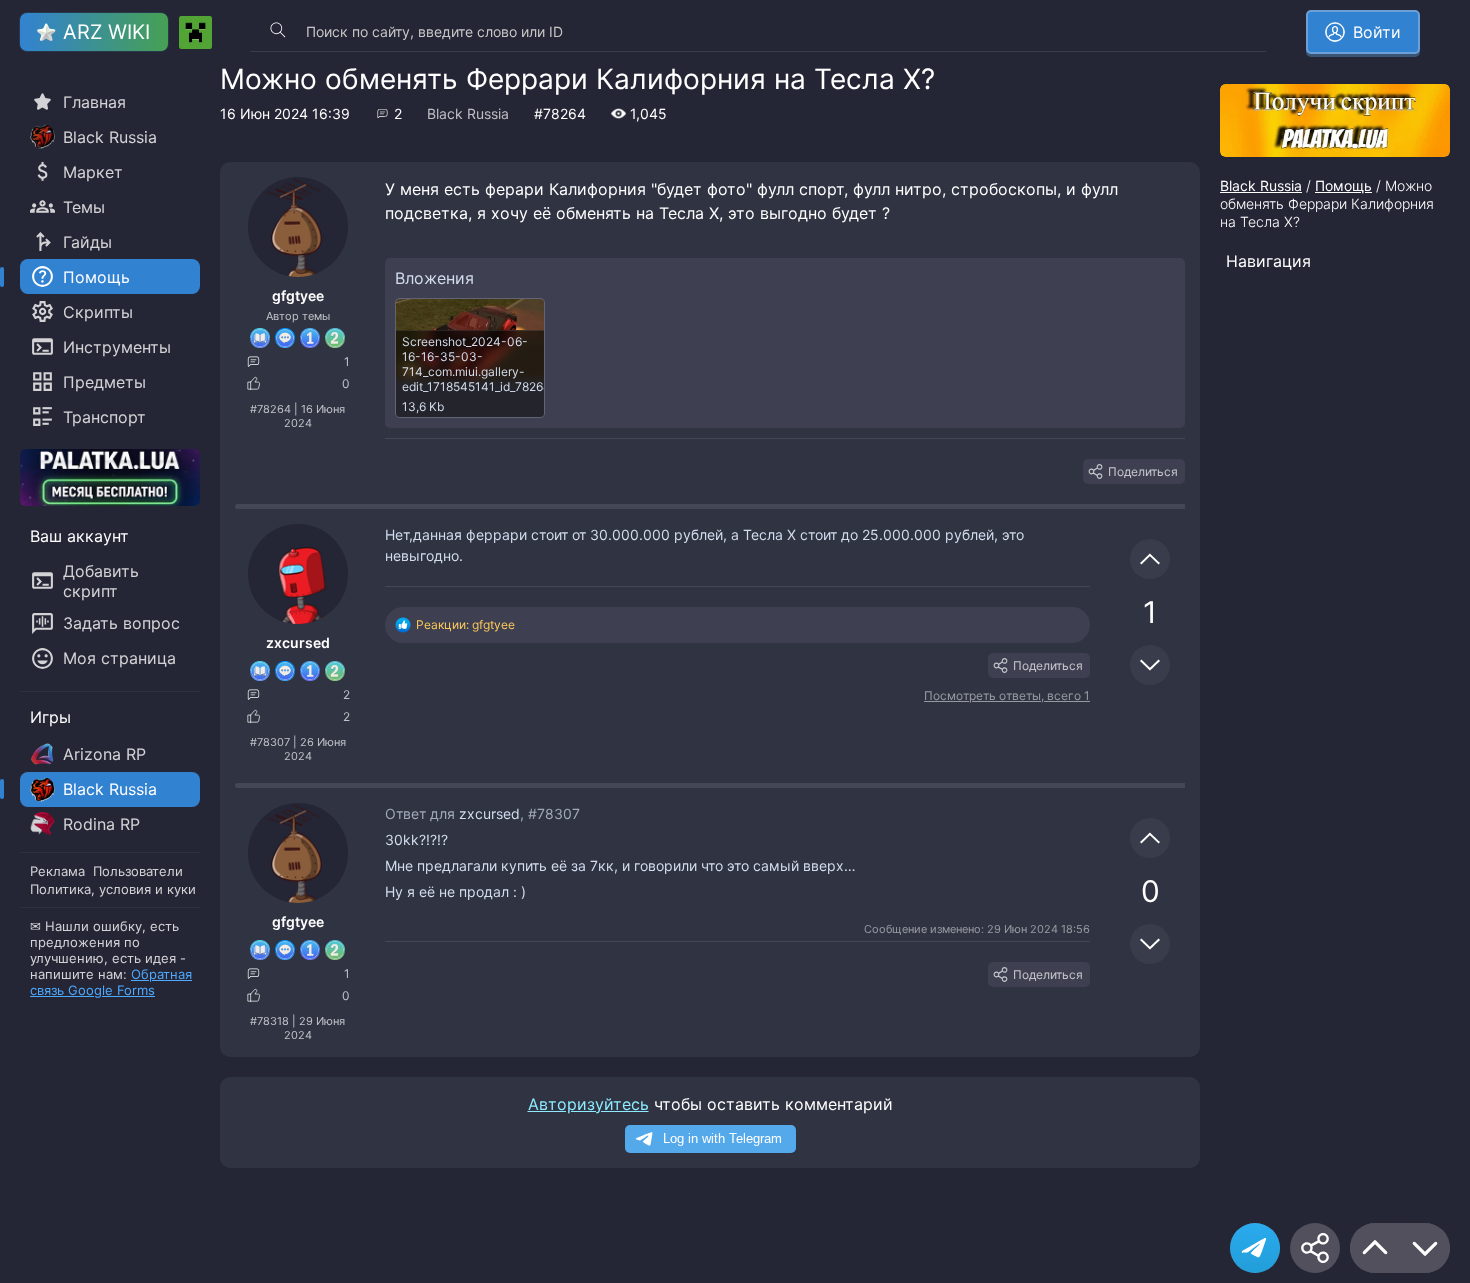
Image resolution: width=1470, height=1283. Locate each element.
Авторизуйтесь (588, 1104)
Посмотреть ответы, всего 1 (1007, 695)
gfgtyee (298, 295)
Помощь (1343, 185)
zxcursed (298, 642)
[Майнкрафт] (195, 32)
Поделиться (1143, 471)
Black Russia (468, 113)
